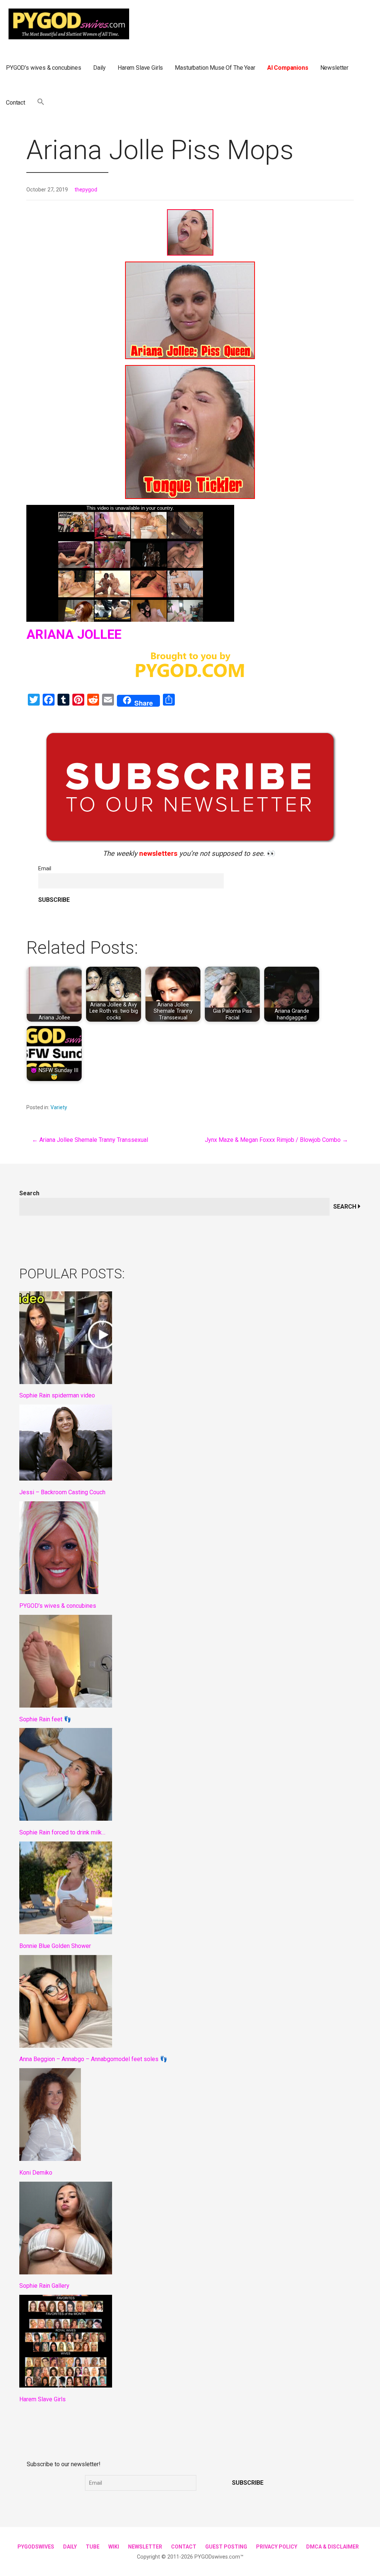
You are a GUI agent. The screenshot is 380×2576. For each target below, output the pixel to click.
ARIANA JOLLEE (74, 635)
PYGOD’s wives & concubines (44, 68)
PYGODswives (36, 2547)
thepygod (86, 190)
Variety (59, 1107)
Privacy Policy (277, 2547)
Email (45, 869)
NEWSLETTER (145, 2547)
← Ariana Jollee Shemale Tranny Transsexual (90, 1140)
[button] (41, 103)
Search (29, 1193)
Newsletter (334, 68)
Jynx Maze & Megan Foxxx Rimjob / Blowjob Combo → (276, 1140)
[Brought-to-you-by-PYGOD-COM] (190, 668)
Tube (93, 2547)
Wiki (114, 2547)
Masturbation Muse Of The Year (215, 68)
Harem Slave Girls (140, 68)
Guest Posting (226, 2547)
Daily (99, 68)
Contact (16, 103)
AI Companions (288, 68)
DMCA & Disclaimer (332, 2547)
